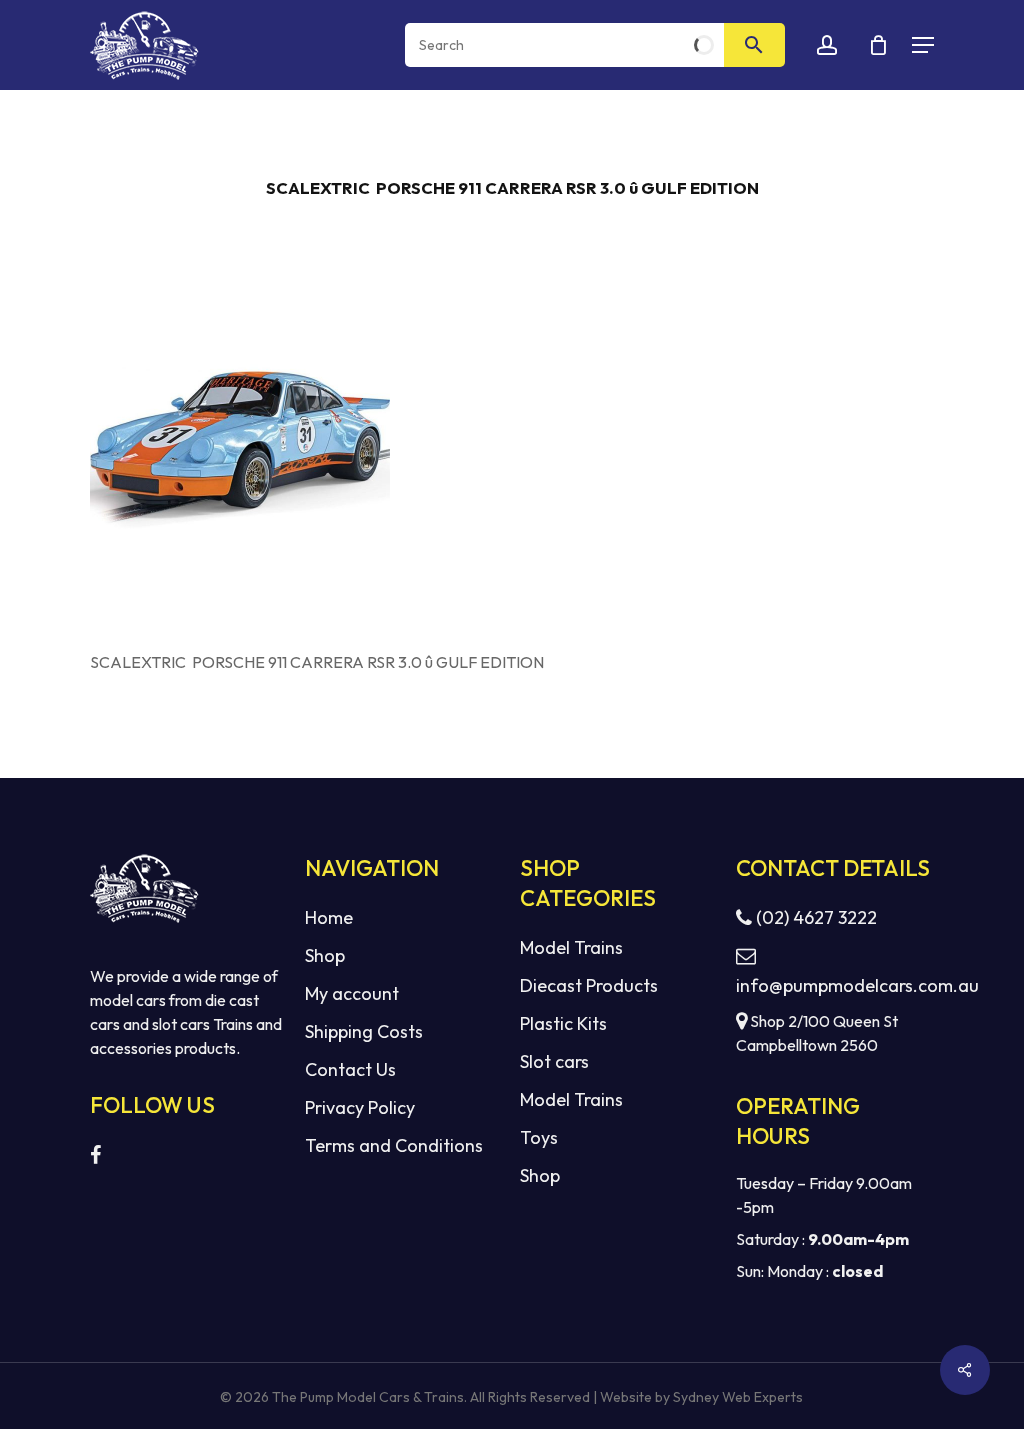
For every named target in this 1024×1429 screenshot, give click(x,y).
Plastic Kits (563, 1023)
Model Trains (571, 947)
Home (329, 917)
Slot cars (554, 1061)
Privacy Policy (360, 1107)
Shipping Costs (364, 1031)
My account (352, 993)
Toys (539, 1137)
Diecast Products (589, 985)
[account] (827, 45)
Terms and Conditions (394, 1145)
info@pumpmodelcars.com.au (835, 985)
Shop (325, 955)
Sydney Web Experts (738, 1397)
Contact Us (350, 1069)
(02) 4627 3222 (814, 917)
